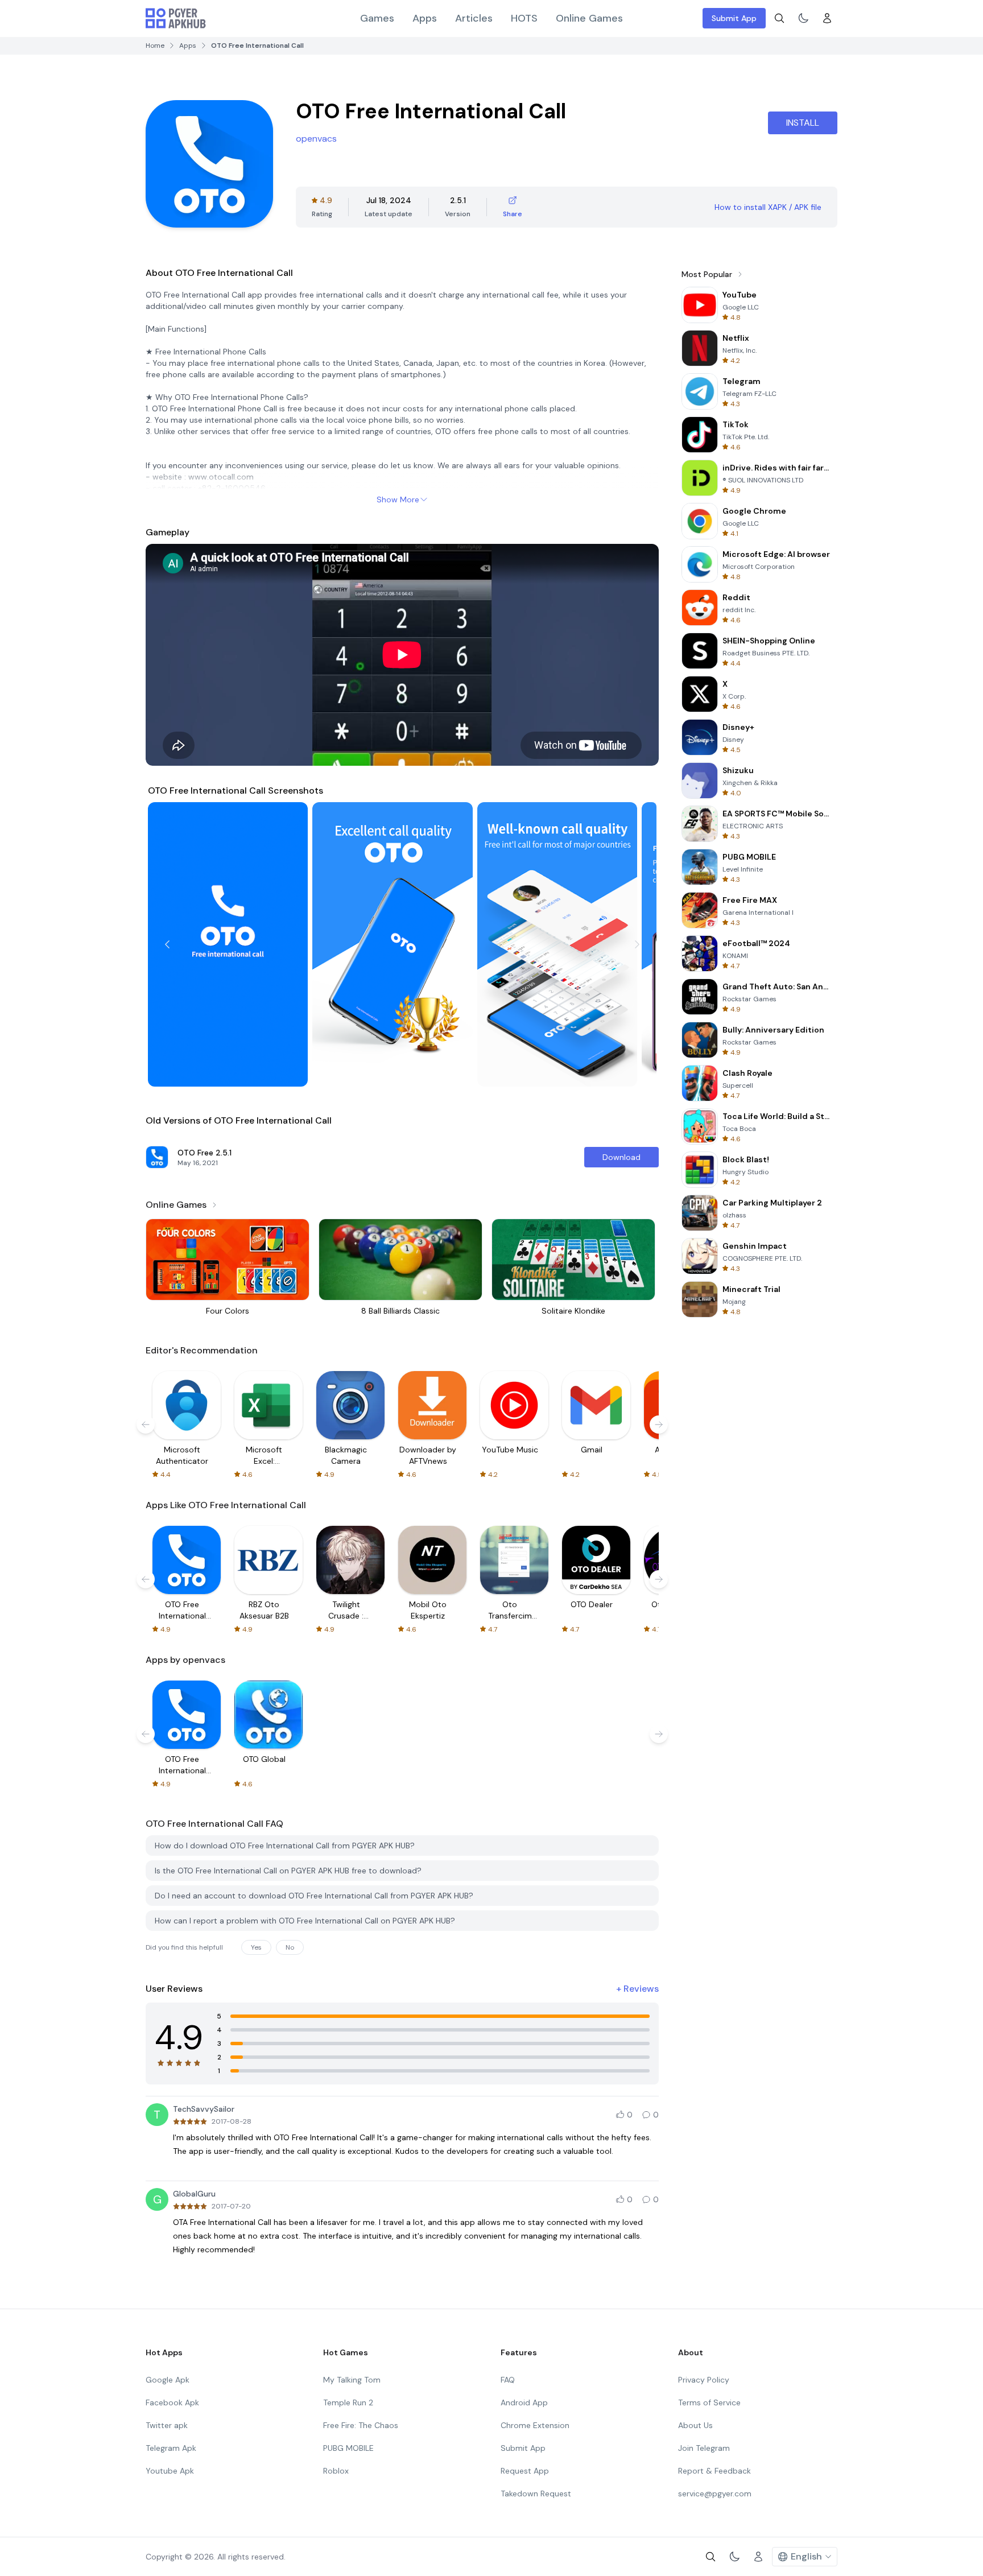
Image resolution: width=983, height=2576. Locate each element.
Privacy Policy (704, 2380)
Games (377, 18)
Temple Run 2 (348, 2402)
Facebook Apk (172, 2402)
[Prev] (167, 944)
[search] (779, 18)
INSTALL (803, 123)
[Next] (637, 944)
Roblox (336, 2471)
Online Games (589, 18)
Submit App (734, 18)
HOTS (524, 18)
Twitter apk (167, 2425)
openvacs (316, 139)
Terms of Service (709, 2402)
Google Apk (168, 2380)
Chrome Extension (535, 2425)
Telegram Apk (171, 2448)
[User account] (827, 18)
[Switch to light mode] (803, 18)
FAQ (508, 2380)
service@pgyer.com (715, 2494)
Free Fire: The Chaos (361, 2425)
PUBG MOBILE (348, 2448)
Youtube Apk (170, 2471)
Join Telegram (704, 2448)
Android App (524, 2402)
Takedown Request (536, 2494)
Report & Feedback (714, 2471)
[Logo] (176, 18)
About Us (695, 2425)
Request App (525, 2471)
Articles (474, 18)
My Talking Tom (352, 2380)
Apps (425, 18)
